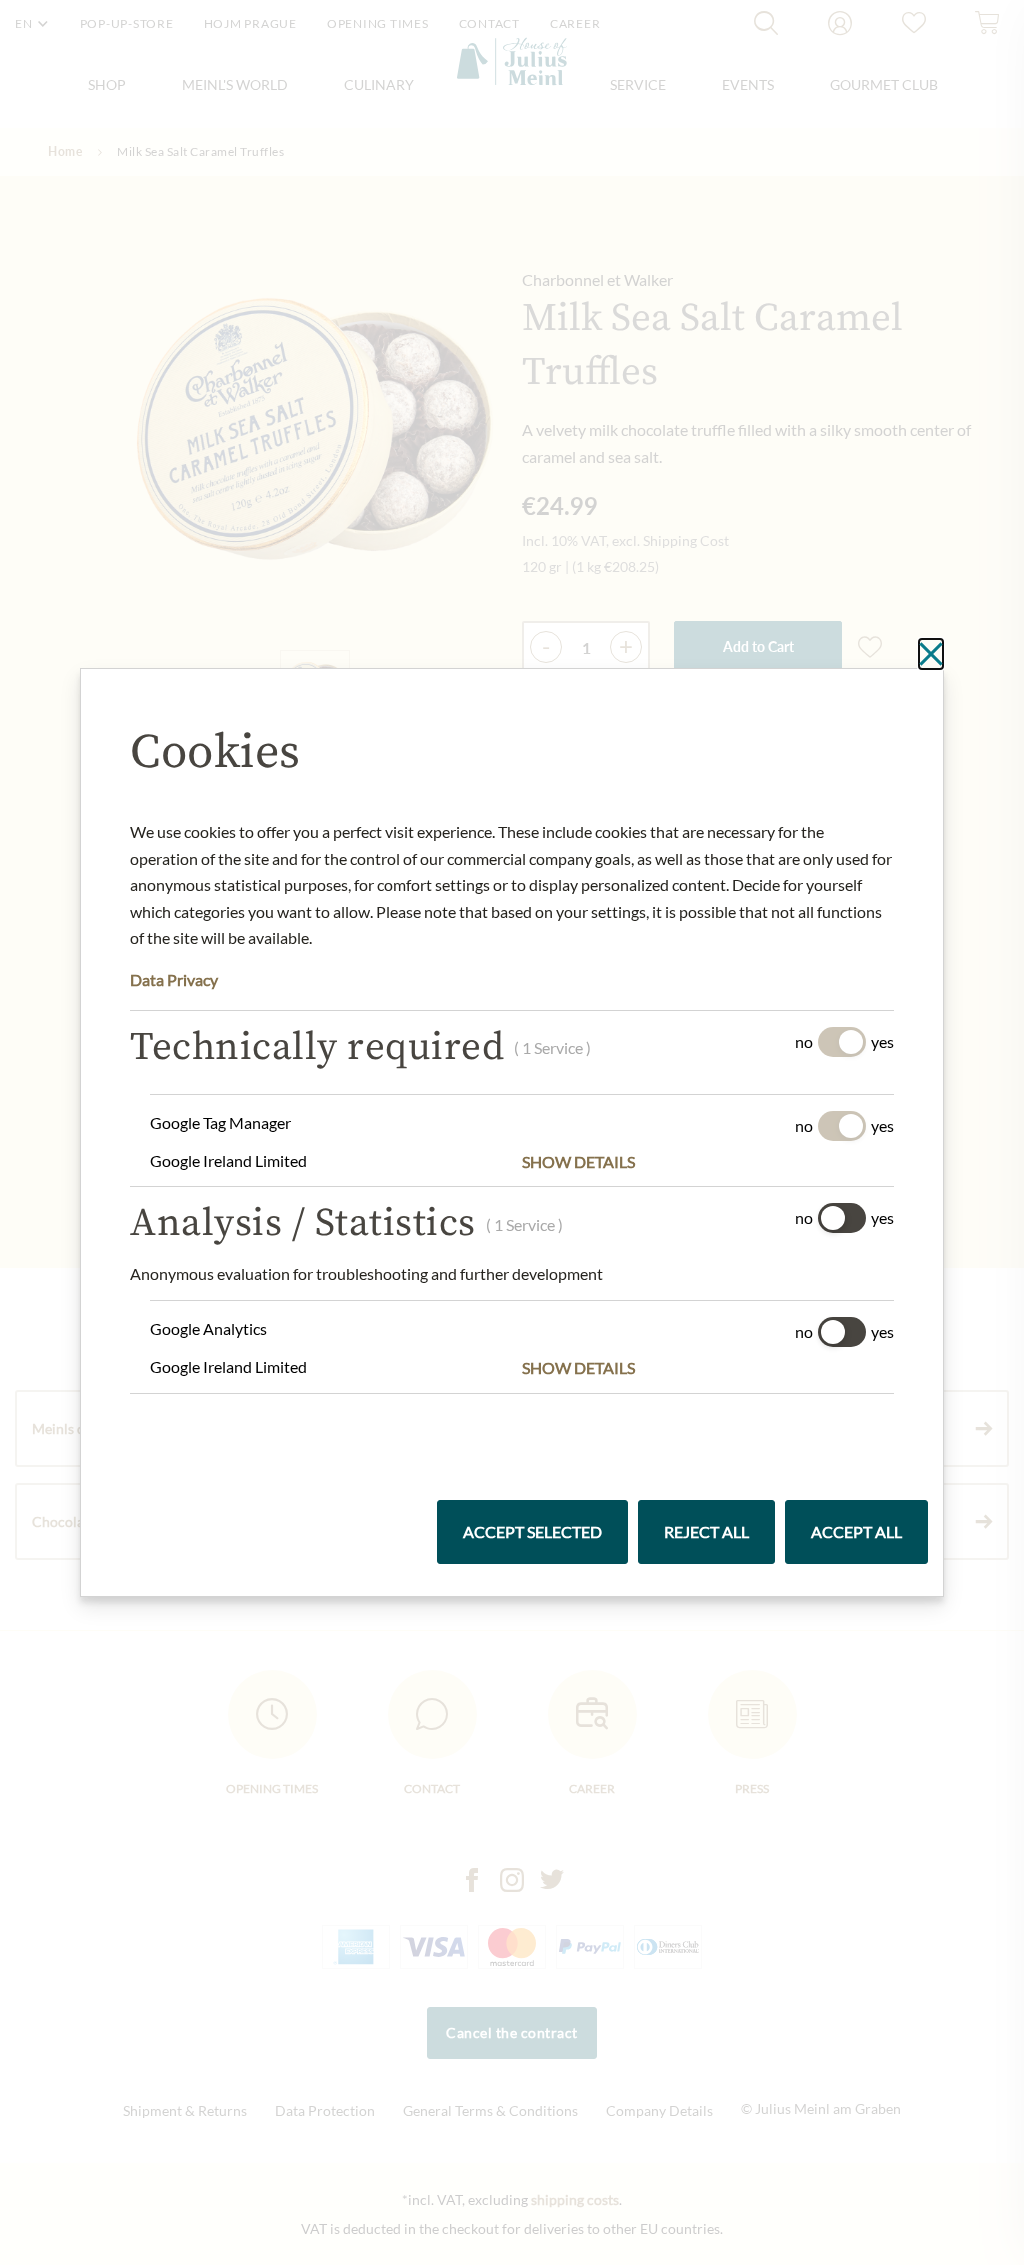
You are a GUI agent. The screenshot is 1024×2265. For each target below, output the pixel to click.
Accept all (856, 1531)
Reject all (706, 1531)
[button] (708, 1162)
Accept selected (532, 1531)
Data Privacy (174, 979)
